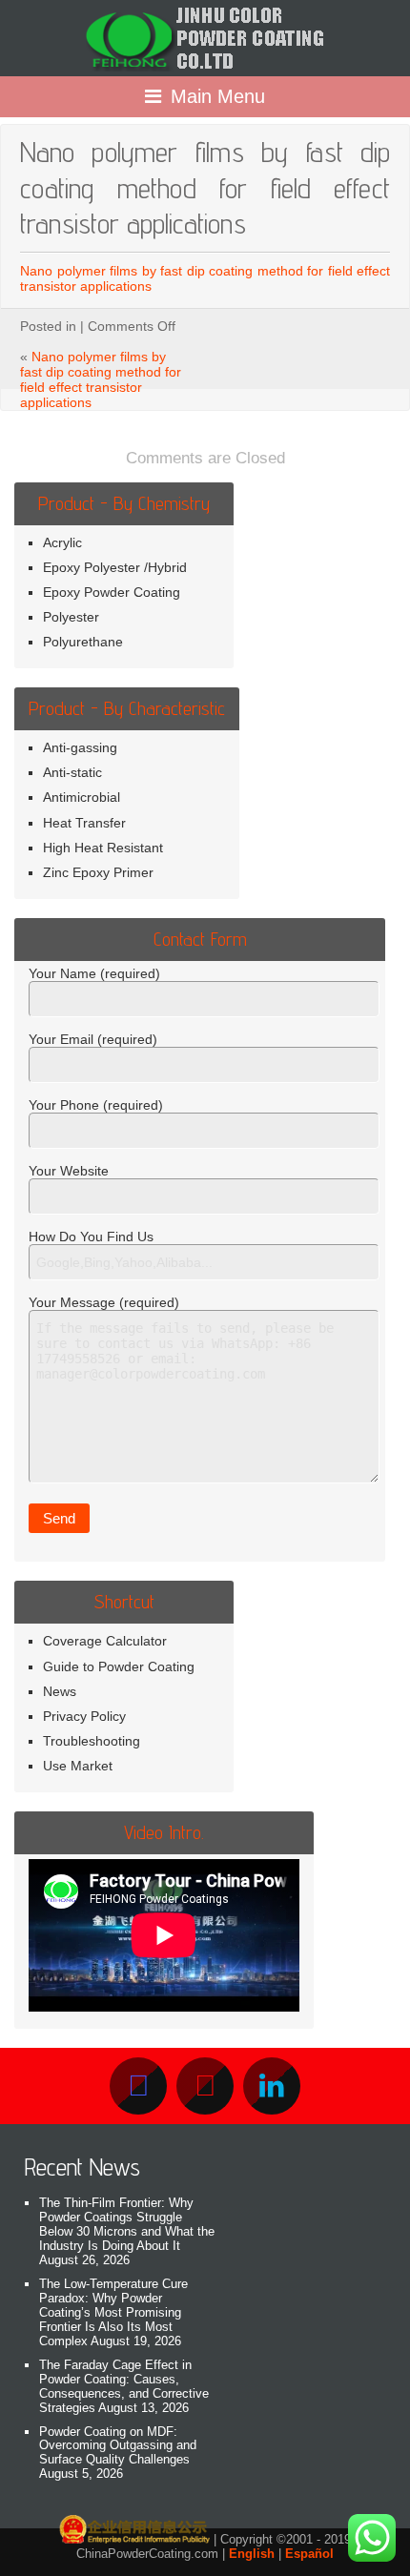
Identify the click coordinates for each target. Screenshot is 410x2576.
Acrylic (62, 542)
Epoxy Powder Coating (112, 592)
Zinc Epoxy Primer (98, 872)
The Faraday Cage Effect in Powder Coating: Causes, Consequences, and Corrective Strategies (124, 2386)
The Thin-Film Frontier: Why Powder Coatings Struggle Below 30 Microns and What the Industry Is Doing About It (127, 2224)
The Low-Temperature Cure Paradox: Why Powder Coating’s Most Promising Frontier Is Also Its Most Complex (113, 2312)
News (60, 1691)
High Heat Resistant (103, 848)
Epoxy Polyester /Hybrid (115, 567)
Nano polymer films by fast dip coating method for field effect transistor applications (101, 379)
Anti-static (72, 772)
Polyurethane (83, 642)
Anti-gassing (80, 747)
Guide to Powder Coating (119, 1666)
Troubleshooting (92, 1741)
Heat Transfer (84, 823)
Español (309, 2554)
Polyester (71, 617)
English (252, 2554)
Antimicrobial (82, 797)
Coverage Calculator (105, 1641)
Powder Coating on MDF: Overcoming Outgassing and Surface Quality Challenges (118, 2446)
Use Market (78, 1766)
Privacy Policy (84, 1716)
